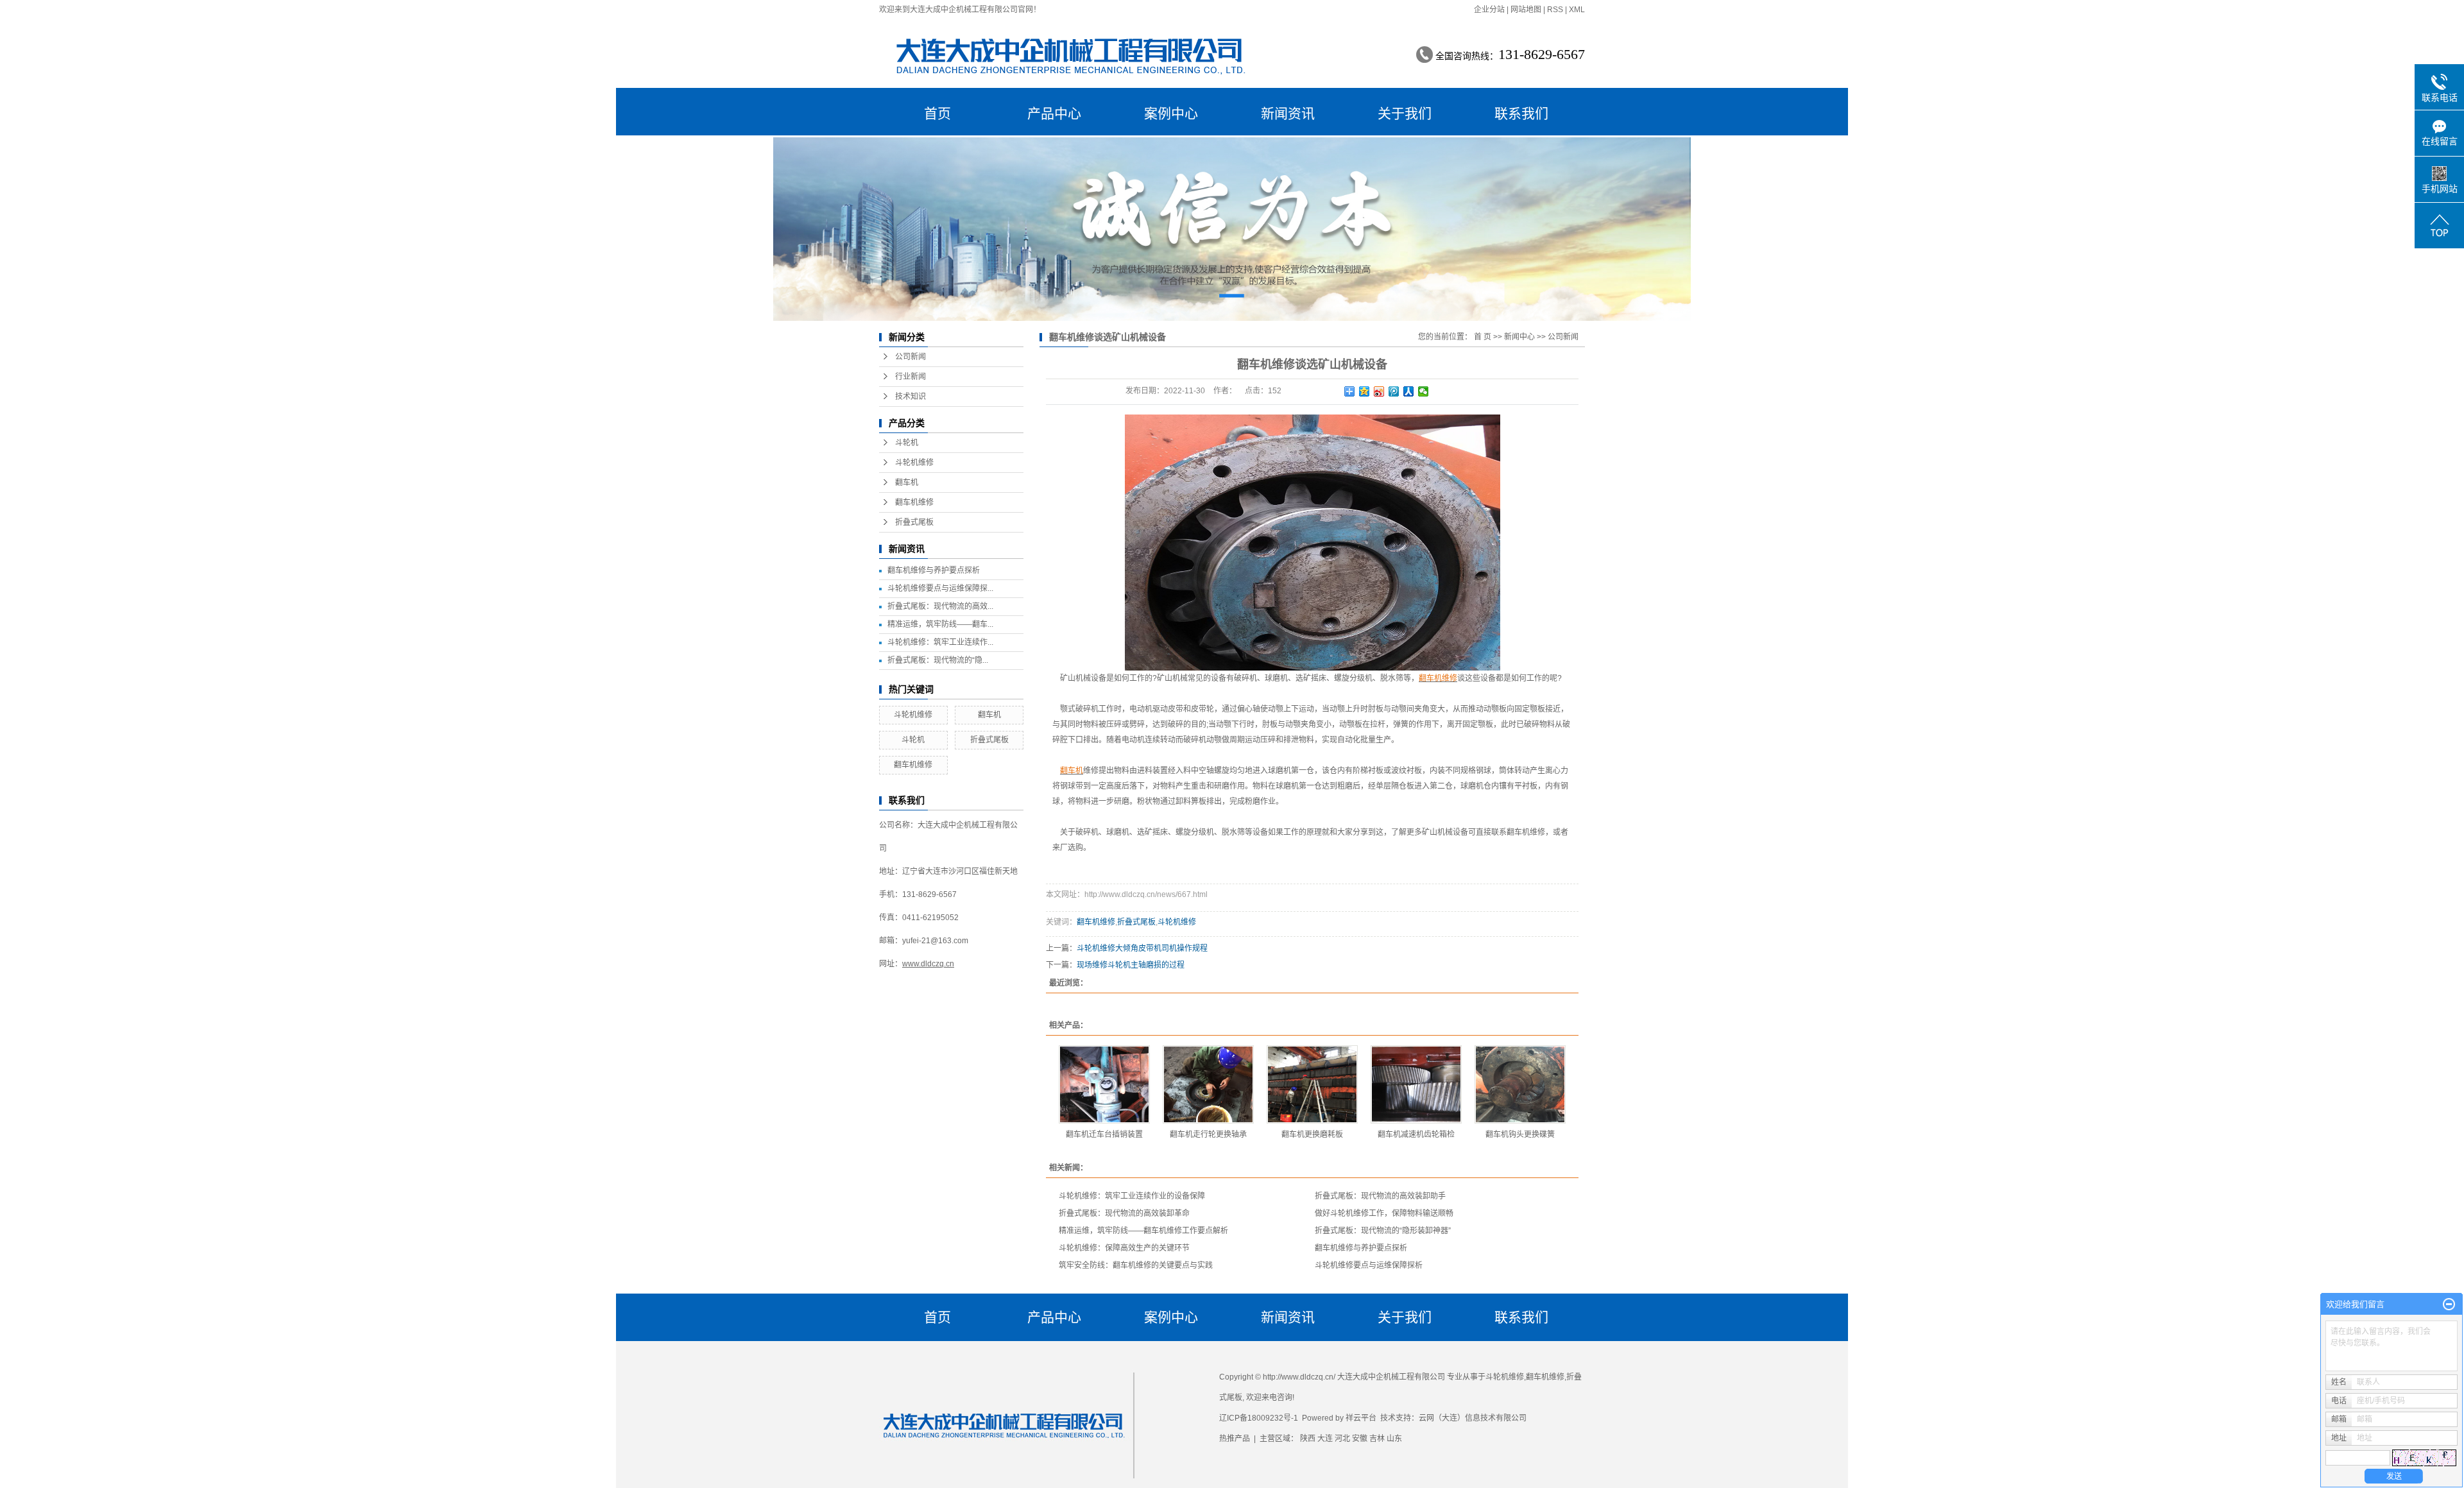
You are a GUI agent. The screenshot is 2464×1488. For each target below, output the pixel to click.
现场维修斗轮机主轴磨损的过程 (1131, 965)
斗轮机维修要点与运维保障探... (940, 588)
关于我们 (1405, 113)
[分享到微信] (1424, 391)
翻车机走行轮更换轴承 (1208, 1134)
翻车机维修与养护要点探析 (934, 570)
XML (1577, 10)
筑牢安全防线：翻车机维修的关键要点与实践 (1136, 1265)
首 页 (1483, 337)
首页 (937, 113)
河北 (1342, 1439)
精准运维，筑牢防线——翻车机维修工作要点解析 (1143, 1231)
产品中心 (1054, 113)
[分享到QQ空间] (1365, 391)
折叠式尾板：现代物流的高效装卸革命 (1124, 1213)
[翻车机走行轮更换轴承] (1208, 1084)
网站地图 (1526, 10)
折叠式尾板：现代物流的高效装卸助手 (1380, 1196)
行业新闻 (911, 377)
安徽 (1360, 1439)
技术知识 (911, 397)
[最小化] (2449, 1304)
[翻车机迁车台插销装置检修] (1104, 1084)
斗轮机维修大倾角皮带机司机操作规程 (1142, 948)
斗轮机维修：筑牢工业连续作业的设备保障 (1132, 1196)
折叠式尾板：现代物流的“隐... (938, 660)
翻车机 (907, 483)
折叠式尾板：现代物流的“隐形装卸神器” (1383, 1231)
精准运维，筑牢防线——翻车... (940, 624)
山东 (1394, 1439)
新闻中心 (1519, 337)
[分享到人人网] (1409, 391)
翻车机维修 (914, 502)
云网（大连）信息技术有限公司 (1473, 1418)
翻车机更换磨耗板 (1312, 1134)
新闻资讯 (1288, 113)
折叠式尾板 (914, 522)
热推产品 (1235, 1439)
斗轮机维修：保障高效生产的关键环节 (1124, 1248)
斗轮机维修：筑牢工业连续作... (940, 642)
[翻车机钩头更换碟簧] (1520, 1084)
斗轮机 (907, 443)
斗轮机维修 (914, 463)
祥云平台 (1361, 1418)
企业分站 (1489, 10)
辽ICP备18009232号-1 (1259, 1418)
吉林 (1377, 1439)
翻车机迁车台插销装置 (1104, 1134)
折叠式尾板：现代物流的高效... (940, 606)
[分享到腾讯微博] (1394, 391)
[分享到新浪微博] (1379, 391)
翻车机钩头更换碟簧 (1520, 1134)
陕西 (1308, 1439)
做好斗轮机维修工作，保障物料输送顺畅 (1384, 1213)
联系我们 (1521, 113)
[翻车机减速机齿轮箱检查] (1416, 1084)
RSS (1555, 10)
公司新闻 (911, 357)
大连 (1325, 1439)
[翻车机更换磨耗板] (1312, 1084)
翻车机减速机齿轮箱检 (1416, 1134)
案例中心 (1171, 113)
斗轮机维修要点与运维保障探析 (1369, 1265)
